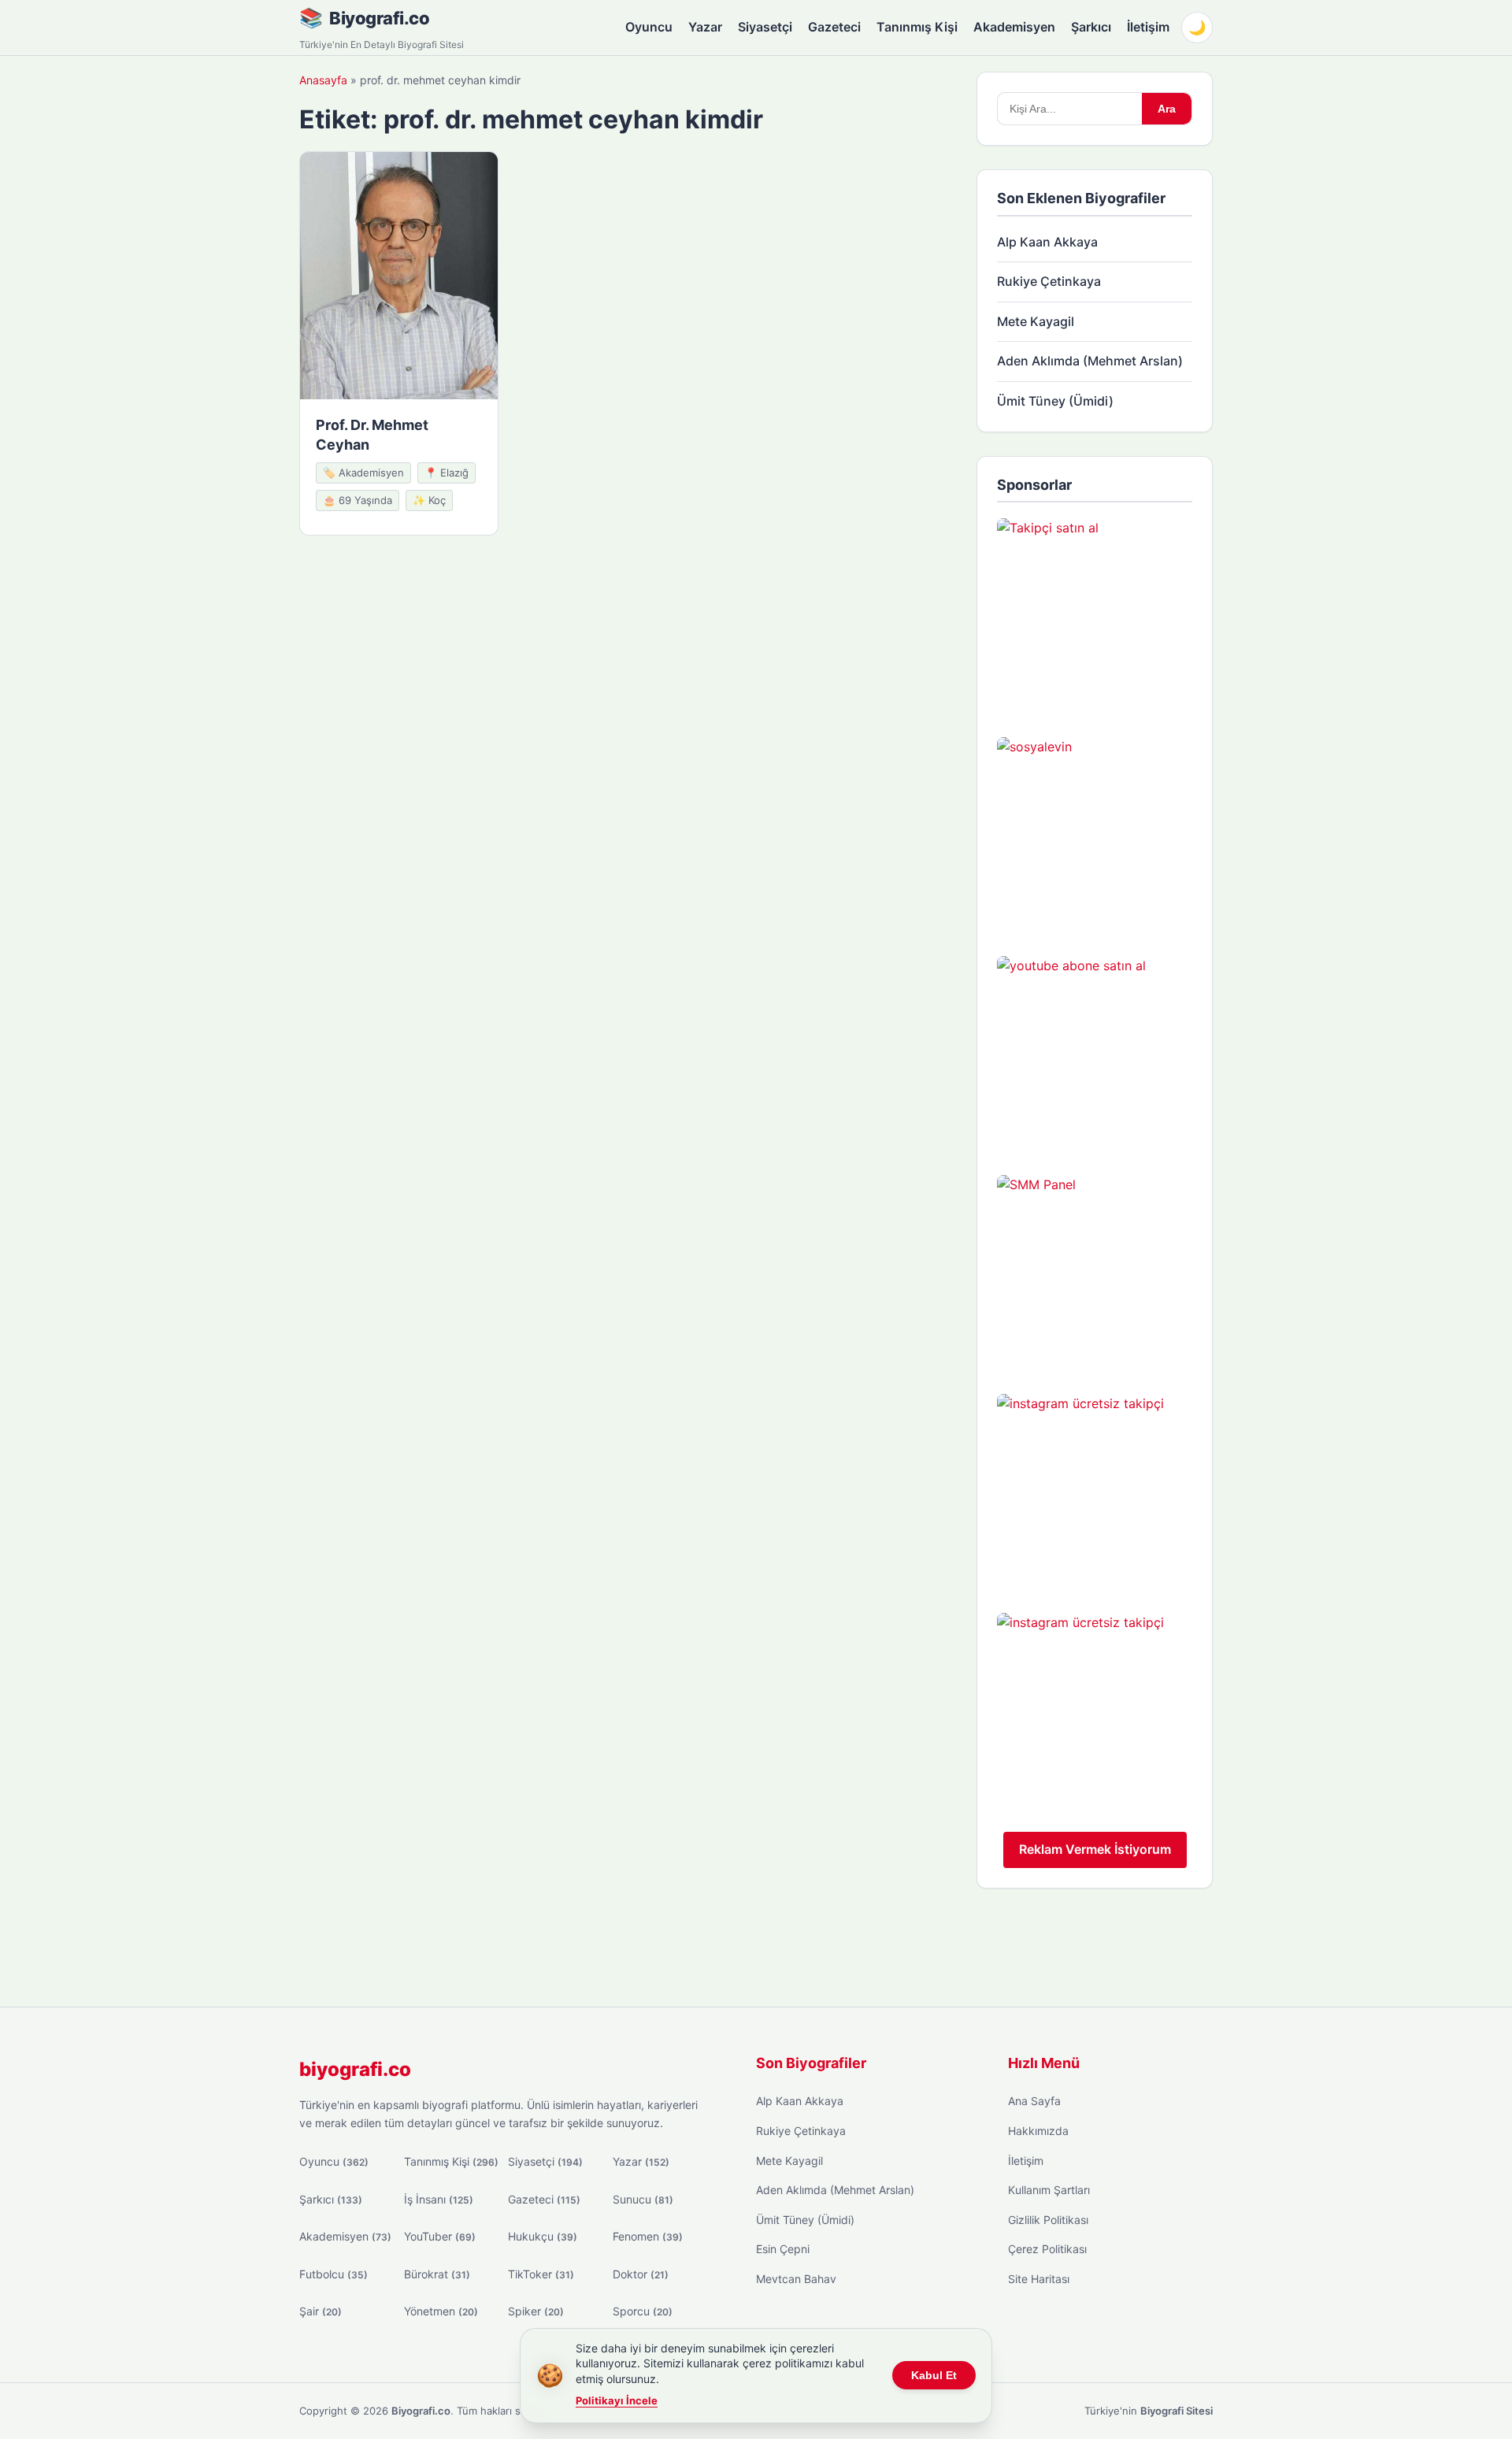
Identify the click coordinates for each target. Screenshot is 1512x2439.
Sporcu (643, 2311)
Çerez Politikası (1047, 2249)
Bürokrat (437, 2274)
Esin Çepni (783, 2249)
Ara (1167, 109)
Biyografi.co (379, 18)
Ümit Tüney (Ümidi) (1055, 401)
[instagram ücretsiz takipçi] (1095, 1492)
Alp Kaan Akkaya (1047, 242)
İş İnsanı (439, 2199)
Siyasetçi (765, 27)
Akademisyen (1014, 27)
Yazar (705, 27)
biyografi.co (355, 2069)
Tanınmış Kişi (917, 27)
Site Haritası (1039, 2279)
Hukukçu (543, 2236)
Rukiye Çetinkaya (1049, 281)
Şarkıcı (1091, 27)
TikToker (541, 2274)
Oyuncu (649, 27)
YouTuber (440, 2236)
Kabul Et (934, 2375)
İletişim (1148, 27)
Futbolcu (334, 2274)
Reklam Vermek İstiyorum (1095, 1849)
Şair (321, 2311)
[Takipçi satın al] (1095, 616)
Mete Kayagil (1036, 321)
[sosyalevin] (1095, 835)
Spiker (536, 2311)
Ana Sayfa (1034, 2101)
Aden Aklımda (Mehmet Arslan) (1090, 361)
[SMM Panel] (1095, 1273)
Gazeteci (834, 27)
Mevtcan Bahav (796, 2279)
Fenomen (648, 2236)
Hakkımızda (1038, 2131)
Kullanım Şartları (1049, 2190)
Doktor (641, 2274)
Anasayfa (323, 80)
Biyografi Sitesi (1177, 2411)
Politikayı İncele (617, 2400)
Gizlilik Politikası (1048, 2220)
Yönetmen (441, 2311)
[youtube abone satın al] (1095, 1054)
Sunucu (643, 2199)
